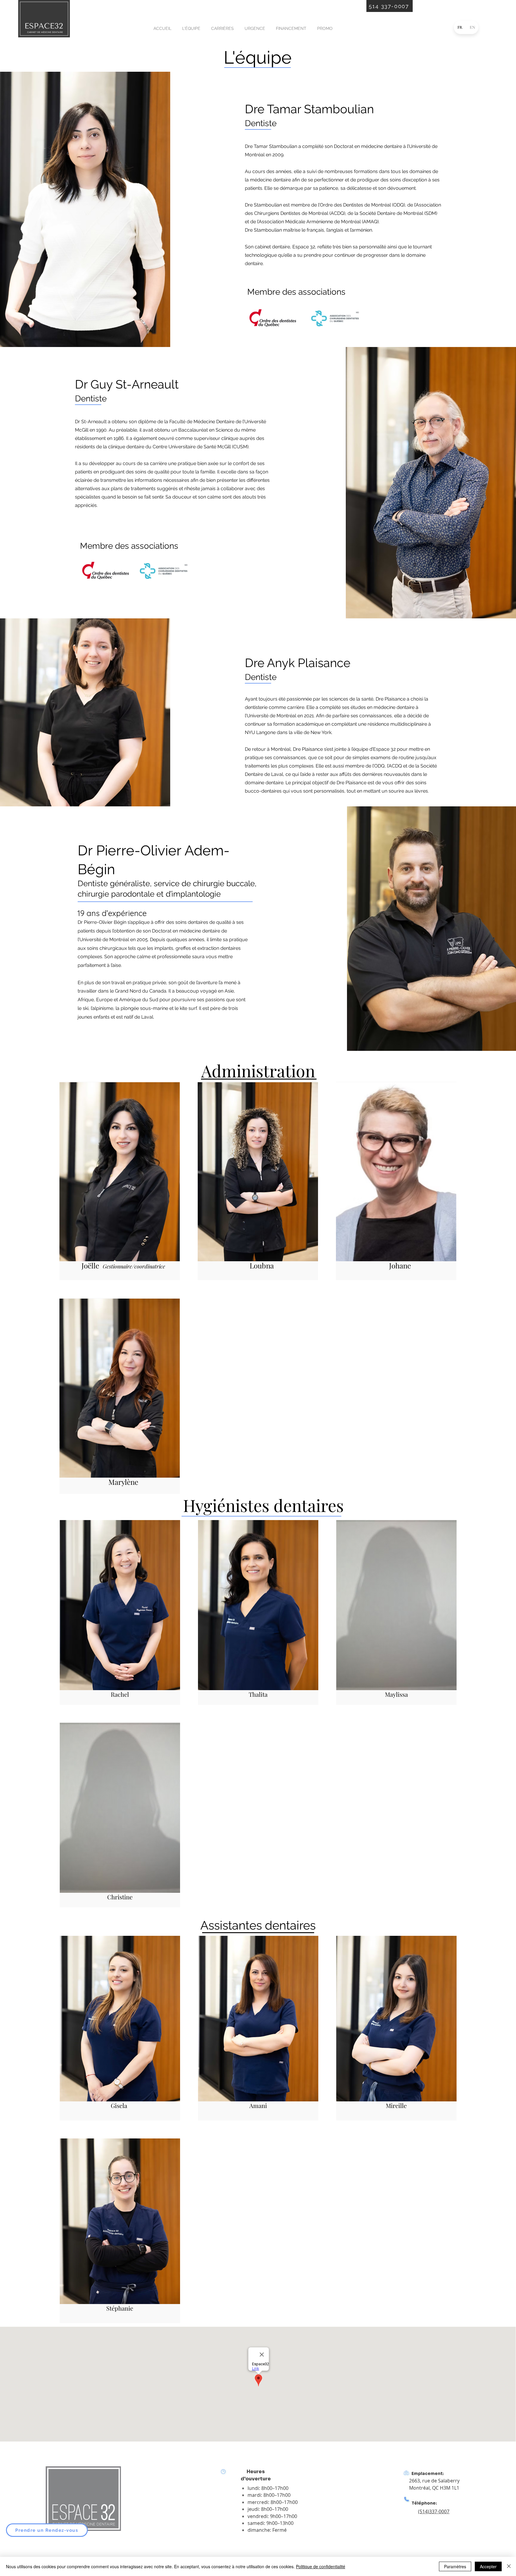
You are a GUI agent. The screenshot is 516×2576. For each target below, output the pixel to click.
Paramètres (455, 2566)
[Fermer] (509, 2566)
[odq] (272, 318)
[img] (44, 36)
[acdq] (336, 318)
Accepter (488, 2566)
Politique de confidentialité (321, 2566)
